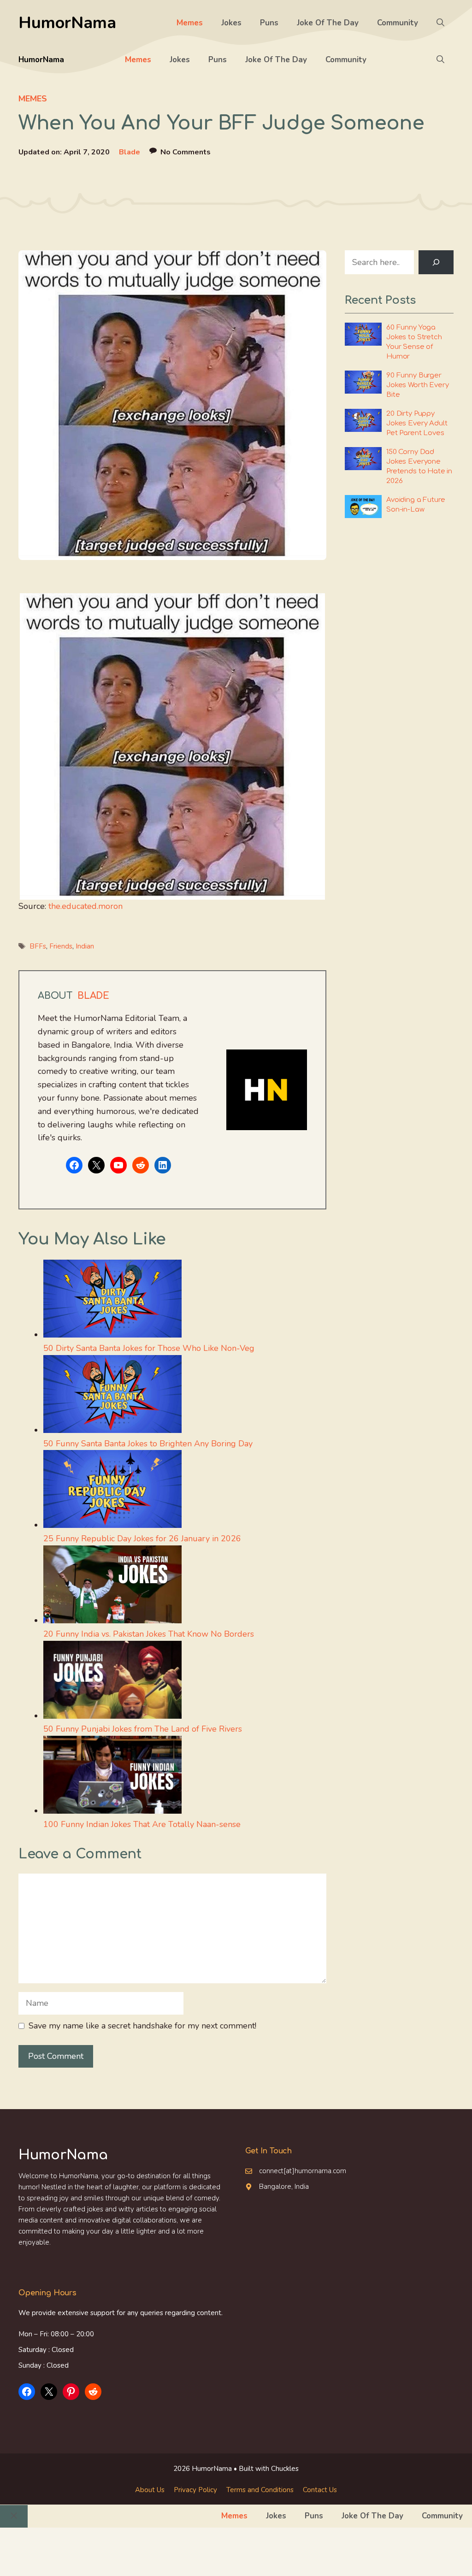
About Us (150, 2490)
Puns (269, 23)
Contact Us (320, 2490)
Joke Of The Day (328, 23)
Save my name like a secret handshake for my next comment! (142, 2026)
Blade (130, 152)
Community (398, 23)
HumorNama (67, 23)
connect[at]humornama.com (303, 2171)
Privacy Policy (195, 2490)
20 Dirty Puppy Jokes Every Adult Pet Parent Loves (417, 423)
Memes (190, 23)
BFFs (38, 946)
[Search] (436, 262)
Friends (61, 946)
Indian (85, 946)
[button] (440, 23)
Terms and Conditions (260, 2490)
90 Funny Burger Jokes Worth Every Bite (417, 385)
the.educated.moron (86, 906)
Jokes (231, 23)
